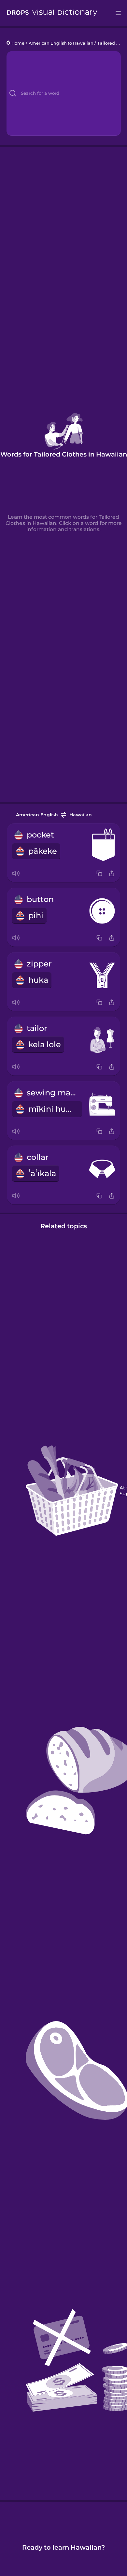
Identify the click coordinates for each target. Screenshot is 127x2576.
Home (18, 43)
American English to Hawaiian (61, 43)
